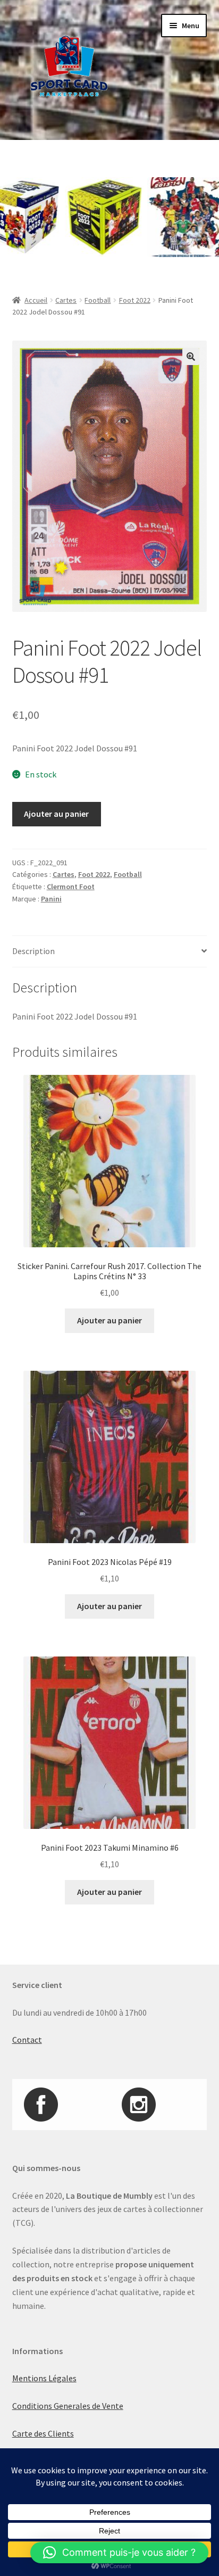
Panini (51, 899)
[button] (191, 357)
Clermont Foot (71, 887)
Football (98, 300)
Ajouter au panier (56, 814)
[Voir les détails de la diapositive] (86, 217)
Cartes (66, 300)
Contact (27, 2040)
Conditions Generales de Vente (68, 2406)
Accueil (36, 300)
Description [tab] (33, 951)
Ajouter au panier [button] (109, 1320)
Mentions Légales (44, 2378)
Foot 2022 (135, 300)
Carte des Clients (43, 2433)
